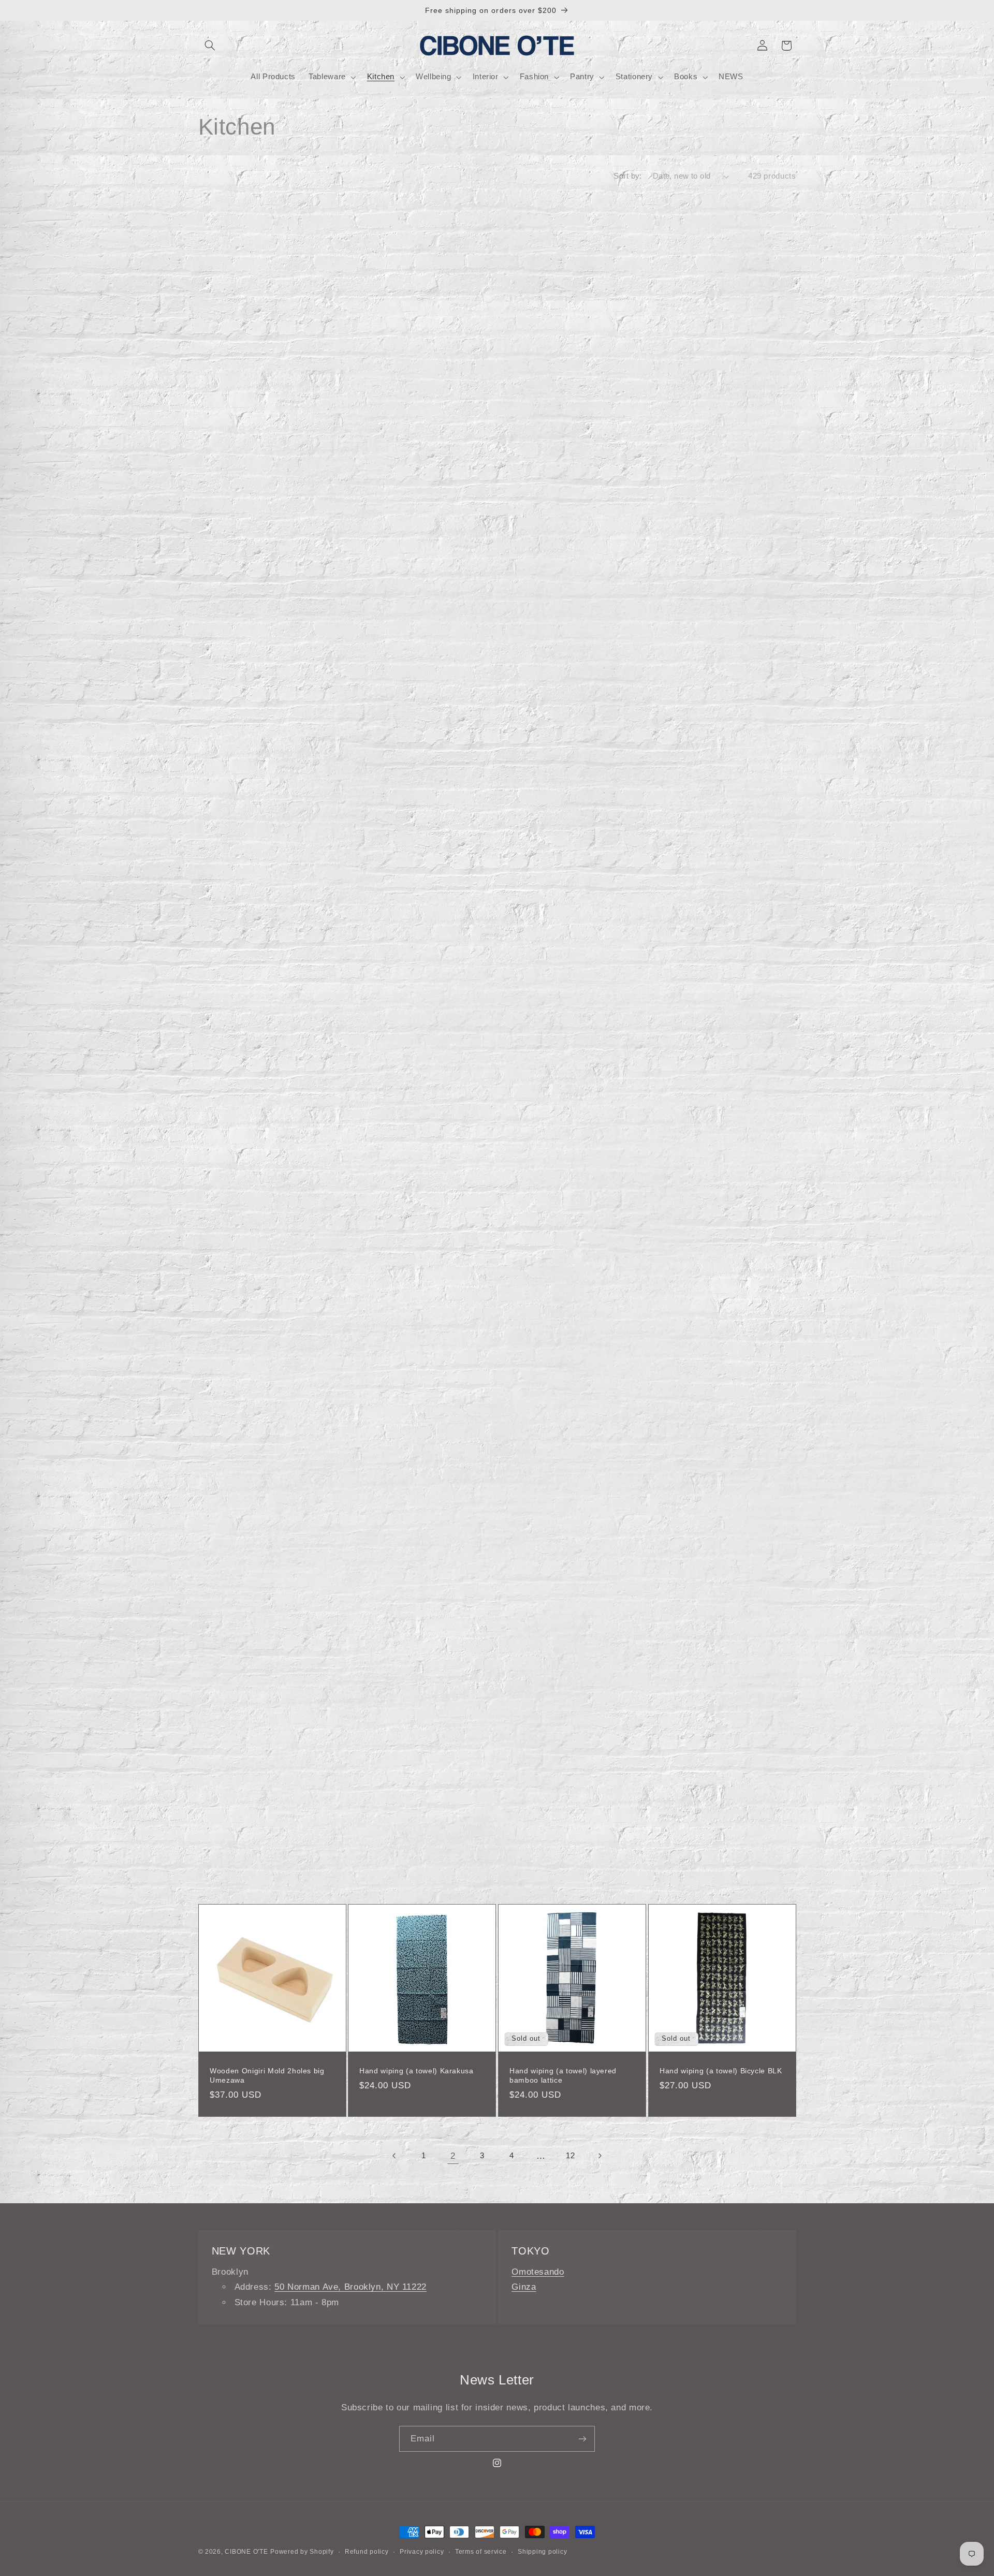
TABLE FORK (234, 1857)
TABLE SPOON (386, 1857)
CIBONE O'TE (246, 2552)
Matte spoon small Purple (705, 574)
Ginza (524, 2287)
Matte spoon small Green (705, 360)
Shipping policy (542, 2552)
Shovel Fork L (235, 788)
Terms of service (481, 2552)
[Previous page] (394, 2156)
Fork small (528, 1429)
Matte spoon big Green (251, 574)
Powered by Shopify (302, 2552)
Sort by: (627, 176)
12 (570, 2156)
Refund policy (367, 2552)
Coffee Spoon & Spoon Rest (260, 1216)
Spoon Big (378, 1643)
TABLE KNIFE (684, 1643)
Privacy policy (422, 2552)
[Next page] (600, 2156)
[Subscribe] (582, 2439)
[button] (210, 46)
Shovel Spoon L (388, 788)
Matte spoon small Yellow (405, 574)
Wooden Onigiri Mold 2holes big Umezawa (267, 2075)
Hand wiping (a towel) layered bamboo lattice (563, 2075)
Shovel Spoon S (688, 1002)
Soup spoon (381, 1429)
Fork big (224, 1643)
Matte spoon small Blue (401, 360)
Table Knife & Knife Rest (703, 1216)
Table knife (229, 1429)
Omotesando (538, 2272)
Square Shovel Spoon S (552, 1002)
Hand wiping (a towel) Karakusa (416, 2071)
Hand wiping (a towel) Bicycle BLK (721, 2071)
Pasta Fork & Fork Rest (552, 1216)
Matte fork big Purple (247, 360)
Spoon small (682, 1429)
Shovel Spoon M (239, 1002)
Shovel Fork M (536, 788)
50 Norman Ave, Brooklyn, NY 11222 (350, 2287)
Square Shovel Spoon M (703, 788)
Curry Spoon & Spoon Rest (408, 1216)
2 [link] (453, 2156)
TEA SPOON (682, 1857)
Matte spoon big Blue (547, 360)
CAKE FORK (532, 1857)
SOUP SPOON (535, 1643)
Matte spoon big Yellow (551, 574)
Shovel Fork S (385, 1002)
